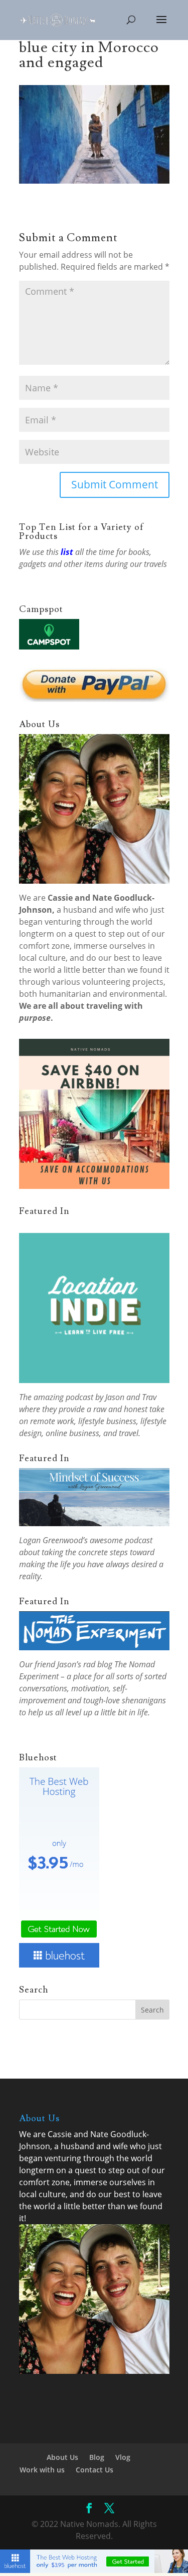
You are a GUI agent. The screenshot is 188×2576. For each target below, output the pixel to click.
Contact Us (95, 2470)
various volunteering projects (108, 982)
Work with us (42, 2470)
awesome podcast (121, 1540)
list (67, 552)
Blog (97, 2457)
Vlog (123, 2457)
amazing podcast (63, 1397)
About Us (62, 2457)
